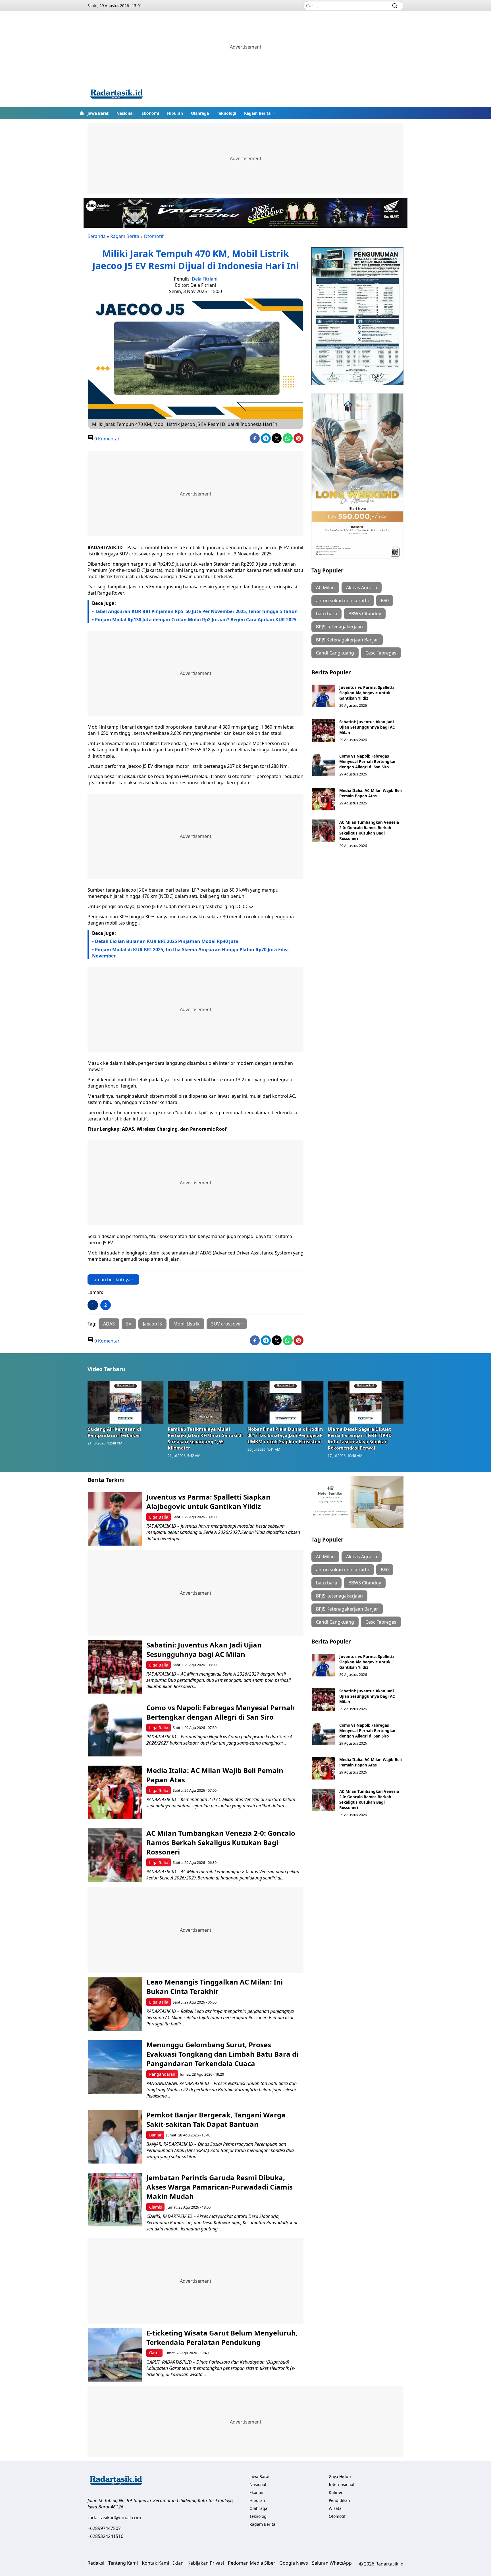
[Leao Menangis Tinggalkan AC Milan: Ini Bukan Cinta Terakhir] (115, 2004)
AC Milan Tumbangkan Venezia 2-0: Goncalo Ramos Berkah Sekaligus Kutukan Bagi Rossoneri (369, 830)
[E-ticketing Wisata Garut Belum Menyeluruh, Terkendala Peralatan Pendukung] (115, 2355)
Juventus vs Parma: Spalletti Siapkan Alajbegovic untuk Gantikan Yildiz (367, 693)
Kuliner (336, 2492)
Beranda (97, 236)
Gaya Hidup (340, 2476)
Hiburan (175, 113)
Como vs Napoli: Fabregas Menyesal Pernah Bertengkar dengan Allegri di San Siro (368, 761)
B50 (385, 601)
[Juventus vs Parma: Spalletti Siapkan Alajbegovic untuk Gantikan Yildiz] (323, 696)
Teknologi (226, 113)
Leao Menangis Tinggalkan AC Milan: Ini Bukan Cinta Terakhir (215, 1987)
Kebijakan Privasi (206, 2563)
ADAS (109, 1324)
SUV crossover (227, 1324)
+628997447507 (104, 2528)
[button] (259, 113)
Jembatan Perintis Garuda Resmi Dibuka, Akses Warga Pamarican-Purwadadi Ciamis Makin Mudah (220, 2187)
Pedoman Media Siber (252, 2563)
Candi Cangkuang (335, 653)
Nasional (125, 113)
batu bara (326, 614)
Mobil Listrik (187, 1324)
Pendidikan (339, 2500)
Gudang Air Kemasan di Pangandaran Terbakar (114, 1432)
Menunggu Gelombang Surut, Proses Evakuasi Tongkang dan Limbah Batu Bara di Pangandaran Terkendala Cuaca (222, 2054)
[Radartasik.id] (116, 95)
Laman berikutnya (111, 1279)
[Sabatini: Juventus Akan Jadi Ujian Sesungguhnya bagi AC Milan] (323, 730)
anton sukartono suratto (343, 601)
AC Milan (325, 587)
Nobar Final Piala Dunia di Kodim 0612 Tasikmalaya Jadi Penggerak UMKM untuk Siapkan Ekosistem (285, 1435)
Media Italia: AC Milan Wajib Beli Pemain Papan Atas (371, 793)
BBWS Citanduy (365, 614)
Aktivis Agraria (362, 587)
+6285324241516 (105, 2536)
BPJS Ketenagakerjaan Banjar (347, 640)
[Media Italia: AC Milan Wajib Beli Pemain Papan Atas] (323, 799)
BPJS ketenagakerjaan (339, 627)
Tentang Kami (123, 2563)
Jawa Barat (98, 113)
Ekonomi (150, 113)
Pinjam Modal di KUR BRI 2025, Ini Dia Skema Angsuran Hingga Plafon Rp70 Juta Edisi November (190, 953)
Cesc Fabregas (381, 653)
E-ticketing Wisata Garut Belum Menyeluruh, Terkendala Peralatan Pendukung (222, 2337)
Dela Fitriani (205, 279)
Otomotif (154, 236)
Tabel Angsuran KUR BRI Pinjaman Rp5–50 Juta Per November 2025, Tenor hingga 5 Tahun (196, 611)
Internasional (342, 2484)
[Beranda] (82, 113)
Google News (294, 2563)
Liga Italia (159, 1517)
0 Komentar (106, 439)
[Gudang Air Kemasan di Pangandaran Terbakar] (126, 1402)
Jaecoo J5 (152, 1324)
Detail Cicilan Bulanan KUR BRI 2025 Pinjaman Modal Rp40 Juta (167, 941)
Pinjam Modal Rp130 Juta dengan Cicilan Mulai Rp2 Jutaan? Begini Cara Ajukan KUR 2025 (196, 620)
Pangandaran (162, 2074)
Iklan (178, 2563)
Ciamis (156, 2207)
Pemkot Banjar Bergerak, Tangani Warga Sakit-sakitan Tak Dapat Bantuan (216, 2119)
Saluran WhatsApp (332, 2563)
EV (129, 1324)
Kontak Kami (155, 2563)
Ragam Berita (257, 113)
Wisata (335, 2508)
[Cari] (395, 6)
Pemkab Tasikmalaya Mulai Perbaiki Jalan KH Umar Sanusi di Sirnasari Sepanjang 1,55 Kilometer (205, 1438)
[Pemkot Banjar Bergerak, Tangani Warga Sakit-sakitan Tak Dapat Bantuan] (115, 2137)
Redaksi (96, 2563)
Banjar (155, 2135)
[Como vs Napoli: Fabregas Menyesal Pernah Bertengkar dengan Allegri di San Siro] (323, 765)
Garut (155, 2353)
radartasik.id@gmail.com (114, 2518)
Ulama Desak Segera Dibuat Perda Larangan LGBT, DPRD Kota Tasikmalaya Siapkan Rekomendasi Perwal (360, 1438)
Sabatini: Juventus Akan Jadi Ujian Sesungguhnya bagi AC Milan (367, 727)
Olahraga (200, 113)
